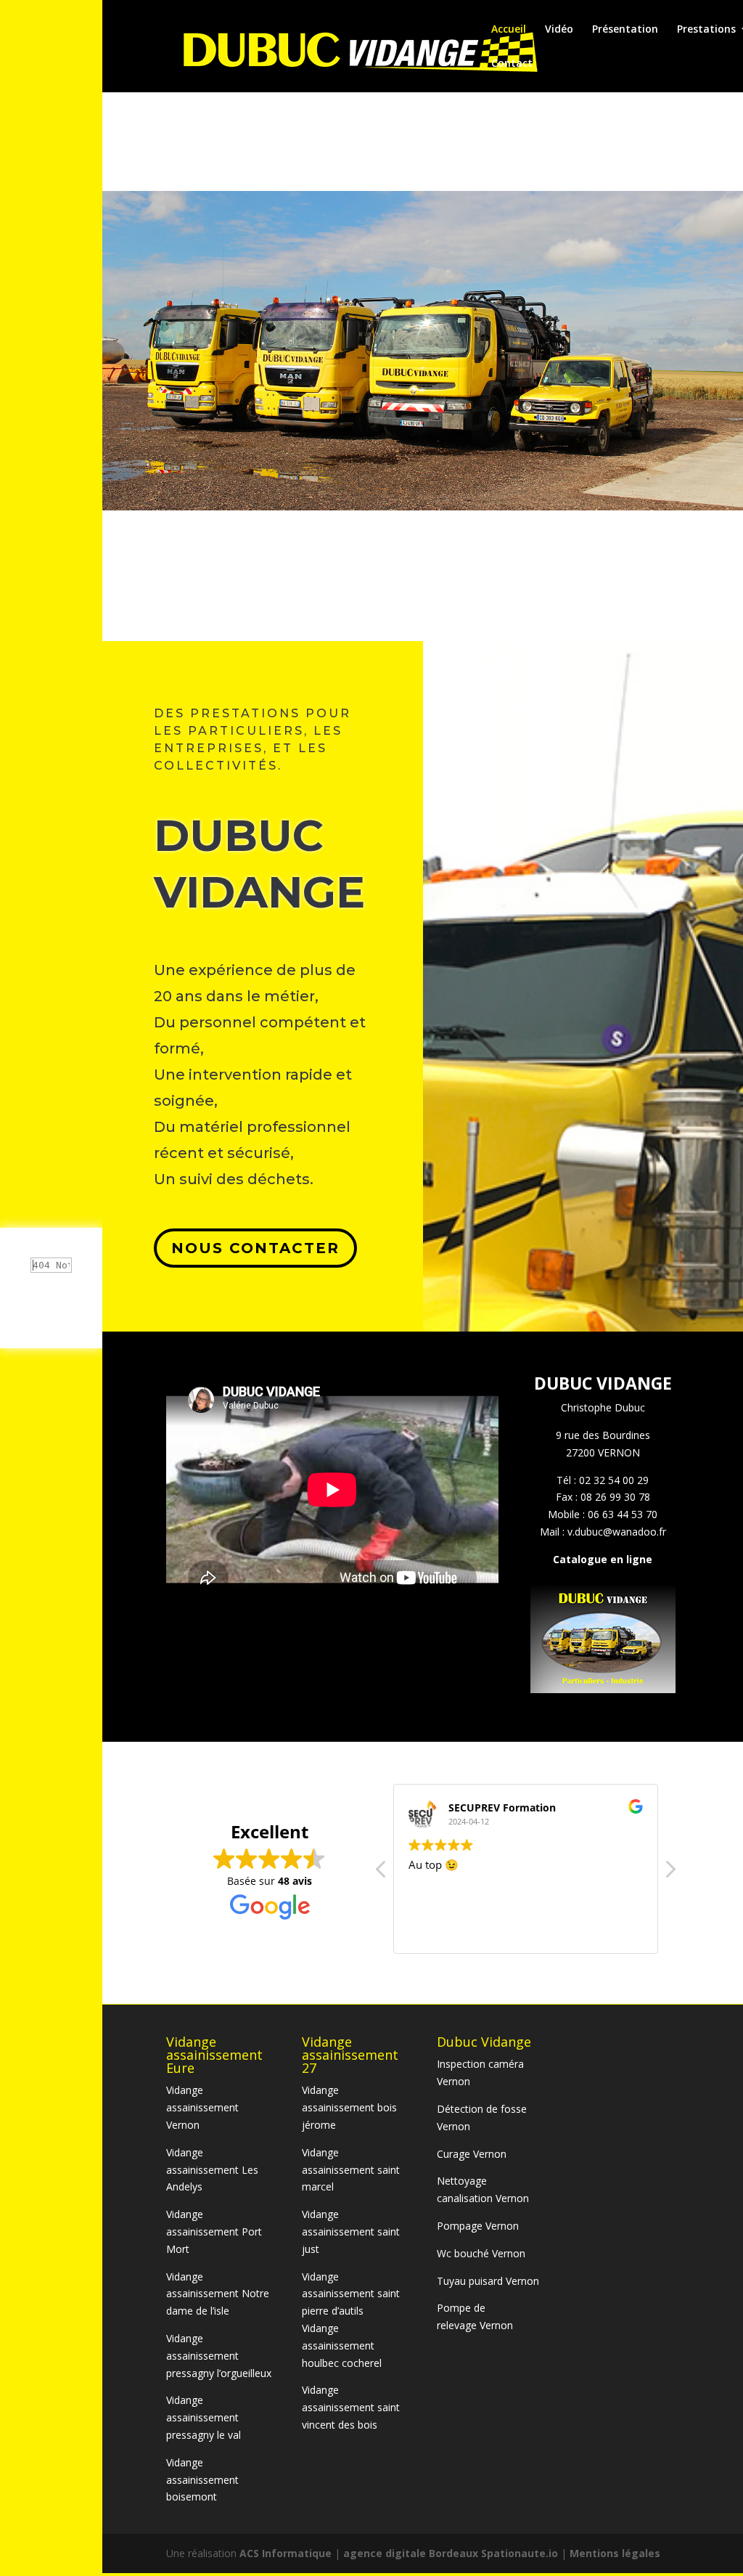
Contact (512, 64)
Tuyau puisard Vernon (488, 2281)
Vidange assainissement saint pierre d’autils (351, 2294)
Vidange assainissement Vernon (202, 2107)
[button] (670, 1873)
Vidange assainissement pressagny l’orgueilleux (219, 2356)
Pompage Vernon (478, 2226)
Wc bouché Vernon (481, 2253)
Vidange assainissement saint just (351, 2231)
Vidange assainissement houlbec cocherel (342, 2345)
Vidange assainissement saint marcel (351, 2170)
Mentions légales (615, 2553)
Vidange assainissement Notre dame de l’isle (218, 2294)
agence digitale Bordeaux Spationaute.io (451, 2553)
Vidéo (559, 30)
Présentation (625, 30)
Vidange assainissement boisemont (202, 2480)
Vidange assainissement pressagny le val (204, 2417)
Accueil (509, 30)
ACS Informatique (287, 2553)
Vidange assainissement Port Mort (214, 2231)
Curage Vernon (472, 2154)
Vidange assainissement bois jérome (349, 2107)
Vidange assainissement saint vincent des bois (351, 2407)
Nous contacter (255, 1248)
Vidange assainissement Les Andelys (212, 2170)
